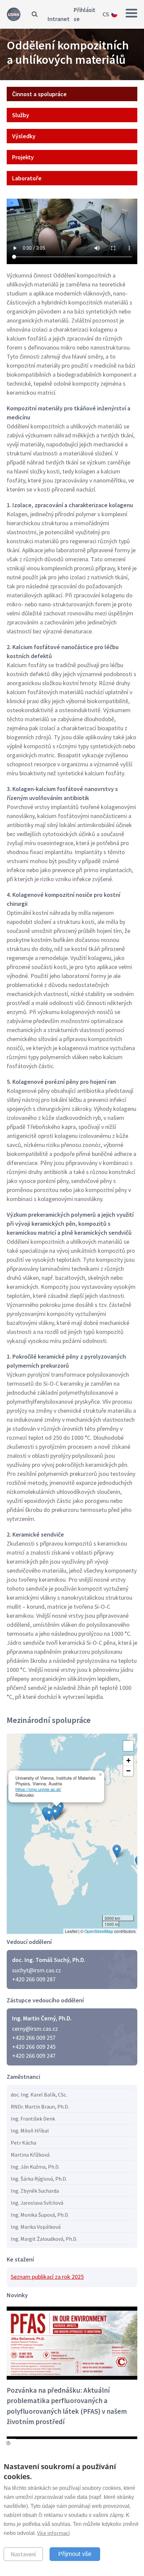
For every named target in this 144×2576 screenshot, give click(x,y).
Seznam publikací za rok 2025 (47, 2277)
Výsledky (24, 136)
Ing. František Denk (33, 2119)
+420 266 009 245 (34, 2047)
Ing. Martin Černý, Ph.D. (42, 2018)
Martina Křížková (30, 2155)
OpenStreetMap (99, 1931)
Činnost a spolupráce (39, 94)
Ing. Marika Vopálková (36, 2227)
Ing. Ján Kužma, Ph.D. (35, 2167)
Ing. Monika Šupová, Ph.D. (40, 2215)
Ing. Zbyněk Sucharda (35, 2191)
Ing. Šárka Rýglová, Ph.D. (39, 2179)
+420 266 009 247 (34, 2056)
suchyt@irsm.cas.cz (37, 1970)
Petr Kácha (23, 2143)
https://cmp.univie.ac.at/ (38, 1789)
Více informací (53, 2533)
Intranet (59, 19)
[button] (49, 1815)
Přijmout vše (75, 2554)
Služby (21, 115)
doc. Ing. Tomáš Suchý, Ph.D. (49, 1960)
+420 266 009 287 (34, 1979)
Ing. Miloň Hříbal (30, 2131)
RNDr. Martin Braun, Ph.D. (40, 2107)
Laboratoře (27, 178)
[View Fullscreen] (128, 1746)
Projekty (23, 157)
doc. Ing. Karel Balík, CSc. (39, 2095)
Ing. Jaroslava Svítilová (37, 2203)
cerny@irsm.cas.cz (35, 2029)
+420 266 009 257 (34, 2038)
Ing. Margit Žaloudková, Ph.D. (44, 2239)
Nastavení (23, 2554)
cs (106, 14)
